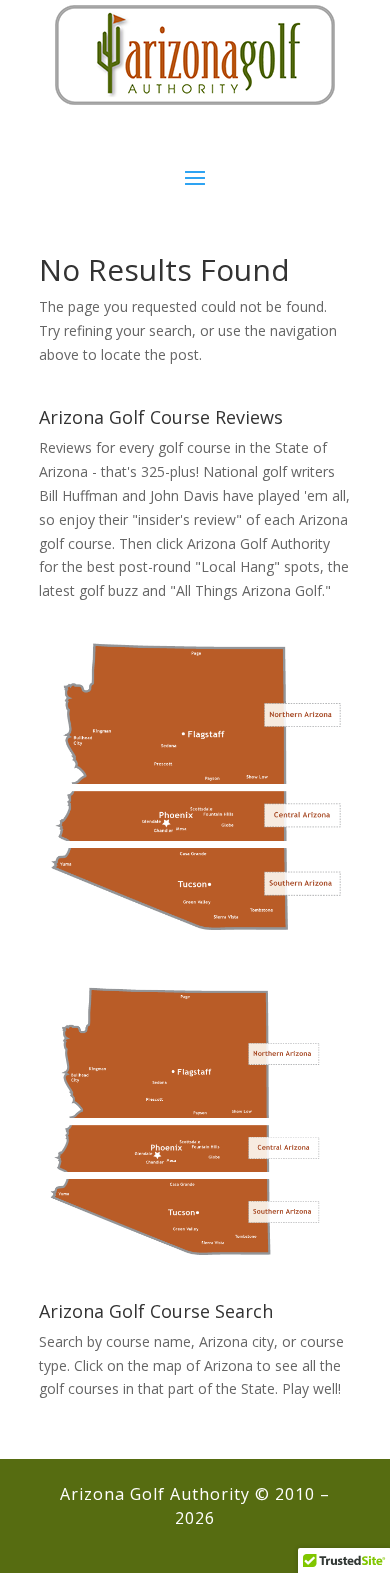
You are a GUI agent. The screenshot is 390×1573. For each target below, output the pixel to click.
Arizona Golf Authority (258, 543)
